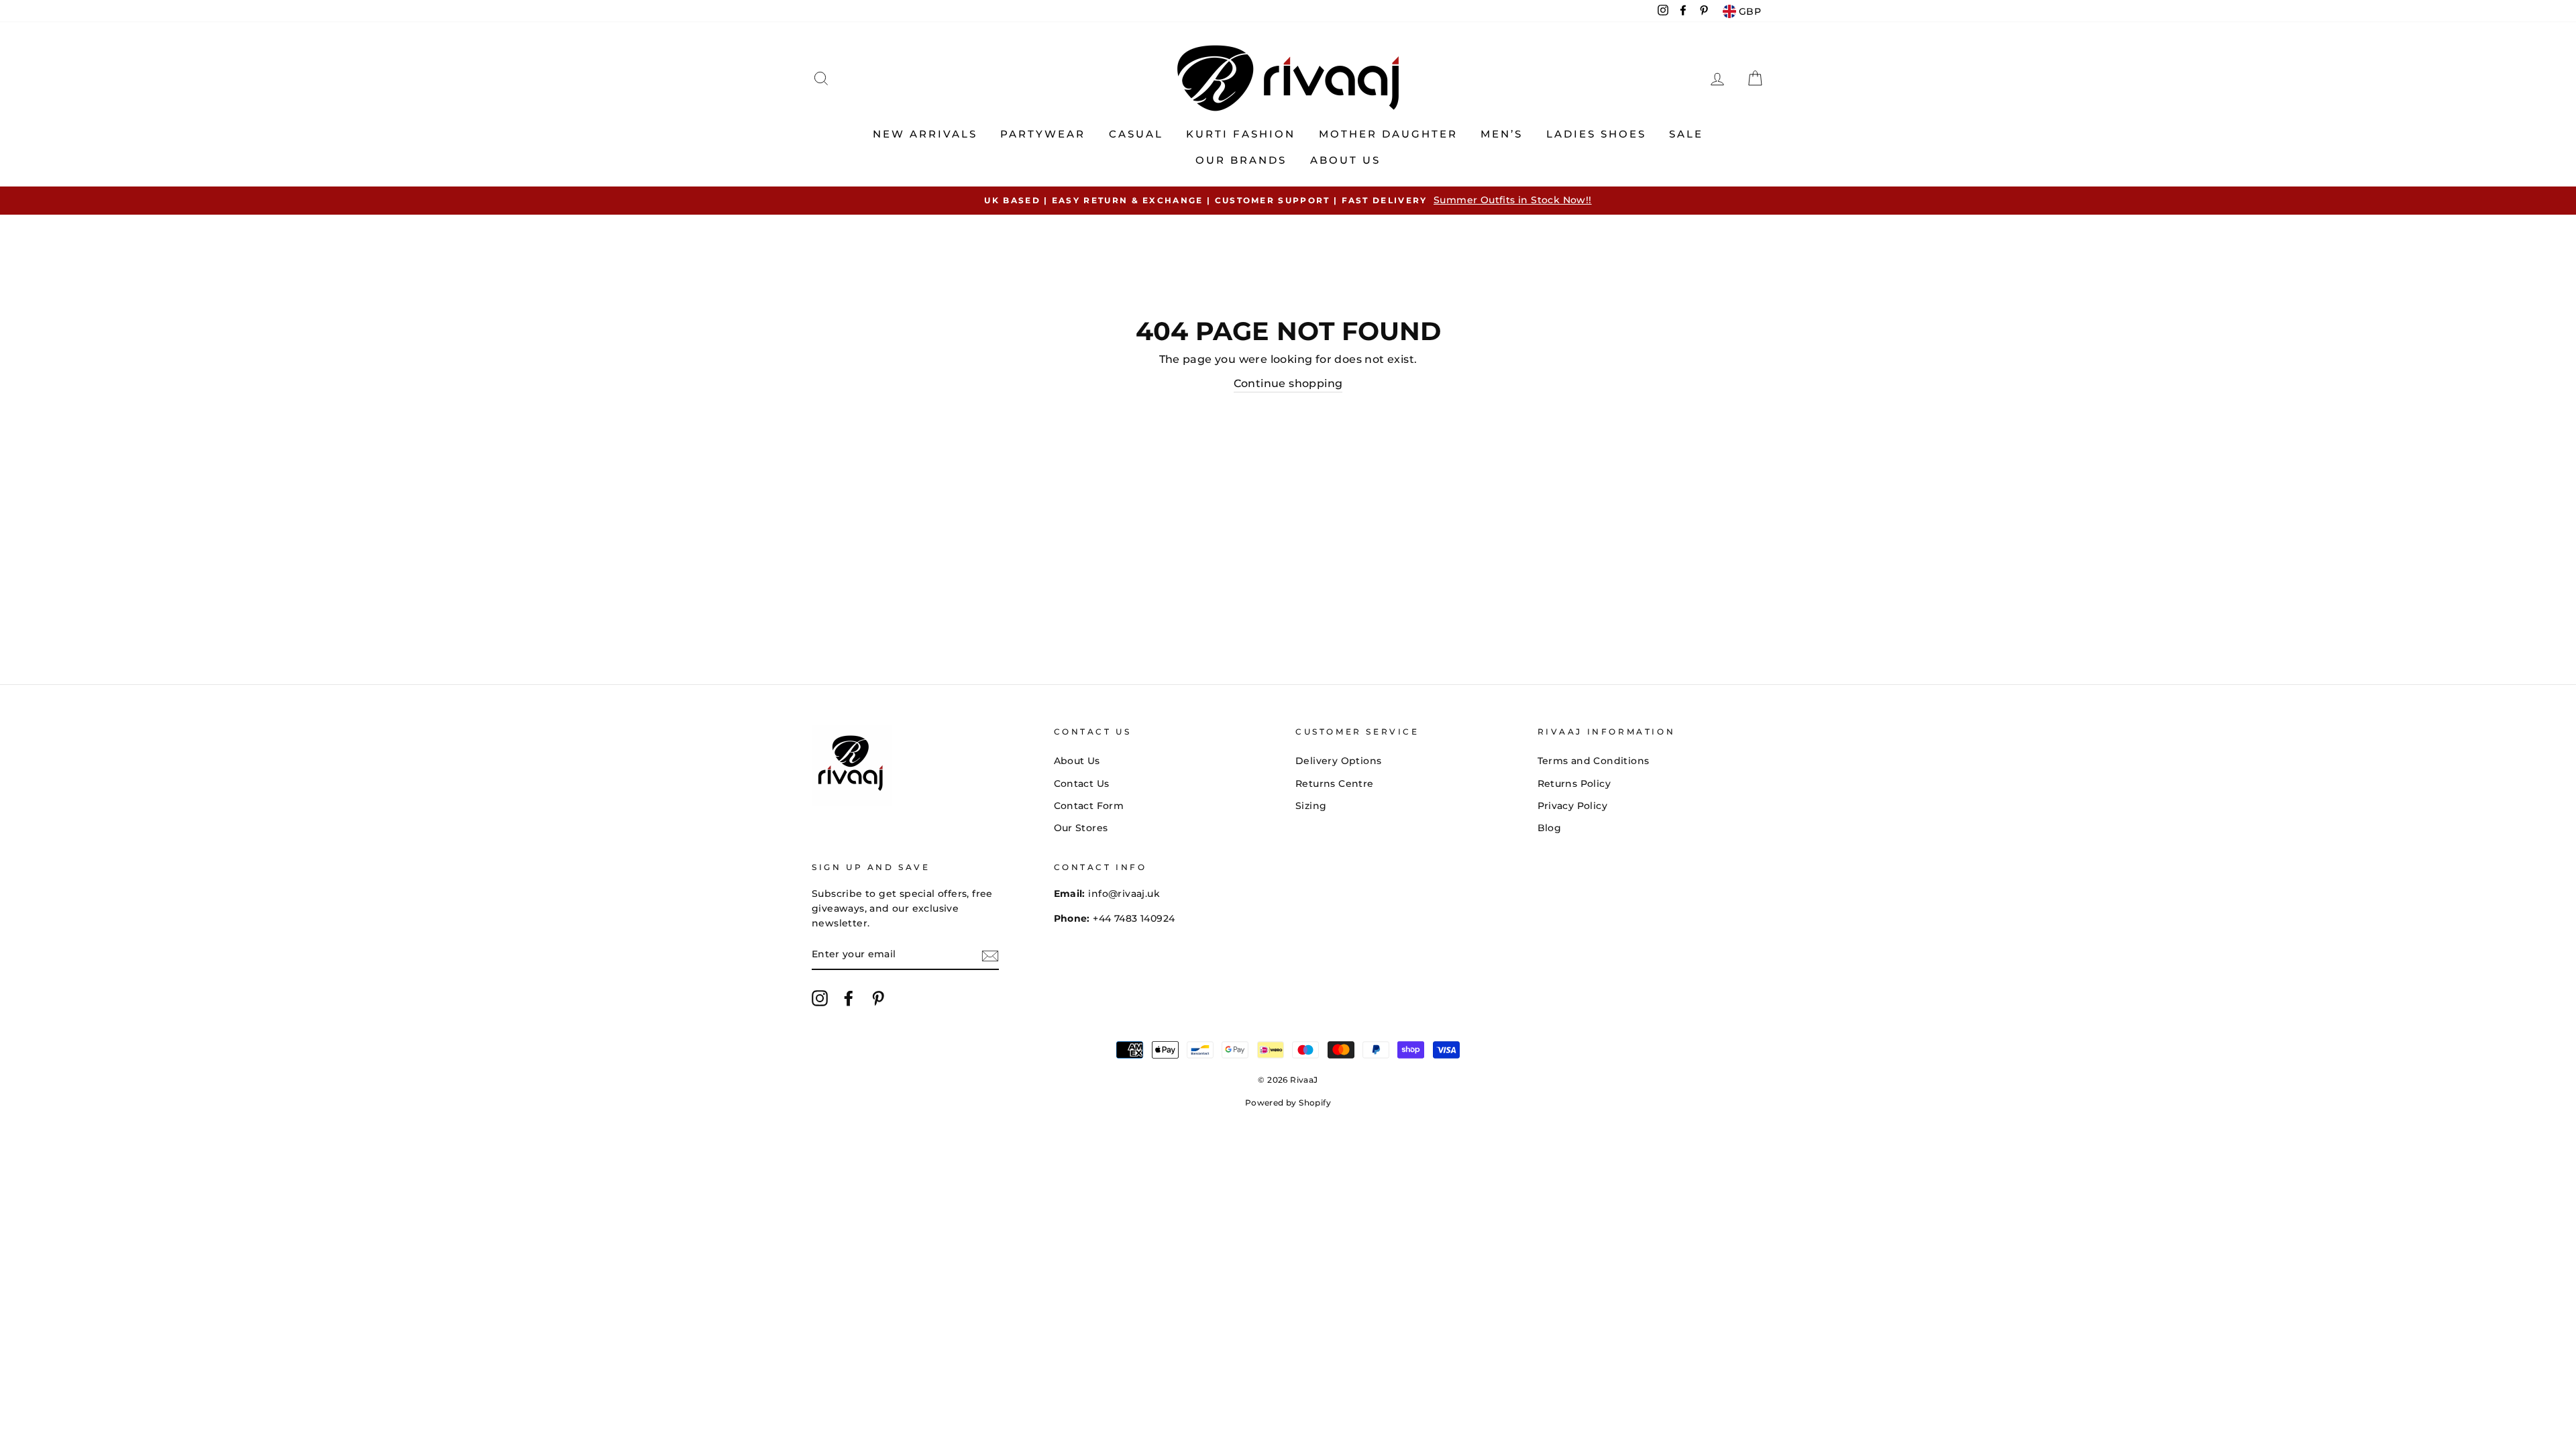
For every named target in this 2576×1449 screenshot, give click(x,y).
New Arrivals (925, 134)
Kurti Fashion (1241, 134)
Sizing (1311, 806)
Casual (1136, 134)
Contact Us (1082, 784)
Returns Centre (1335, 784)
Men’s (1502, 134)
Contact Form (1089, 806)
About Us (1345, 160)
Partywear (1043, 134)
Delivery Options (1338, 761)
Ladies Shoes (1596, 134)
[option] (1288, 201)
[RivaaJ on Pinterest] (878, 998)
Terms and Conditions (1594, 761)
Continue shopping (1288, 383)
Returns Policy (1574, 784)
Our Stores (1081, 828)
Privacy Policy (1573, 806)
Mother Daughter (1388, 134)
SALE (1686, 134)
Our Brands (1241, 160)
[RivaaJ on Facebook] (849, 998)
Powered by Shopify (1288, 1103)
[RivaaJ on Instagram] (820, 998)
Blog (1550, 828)
